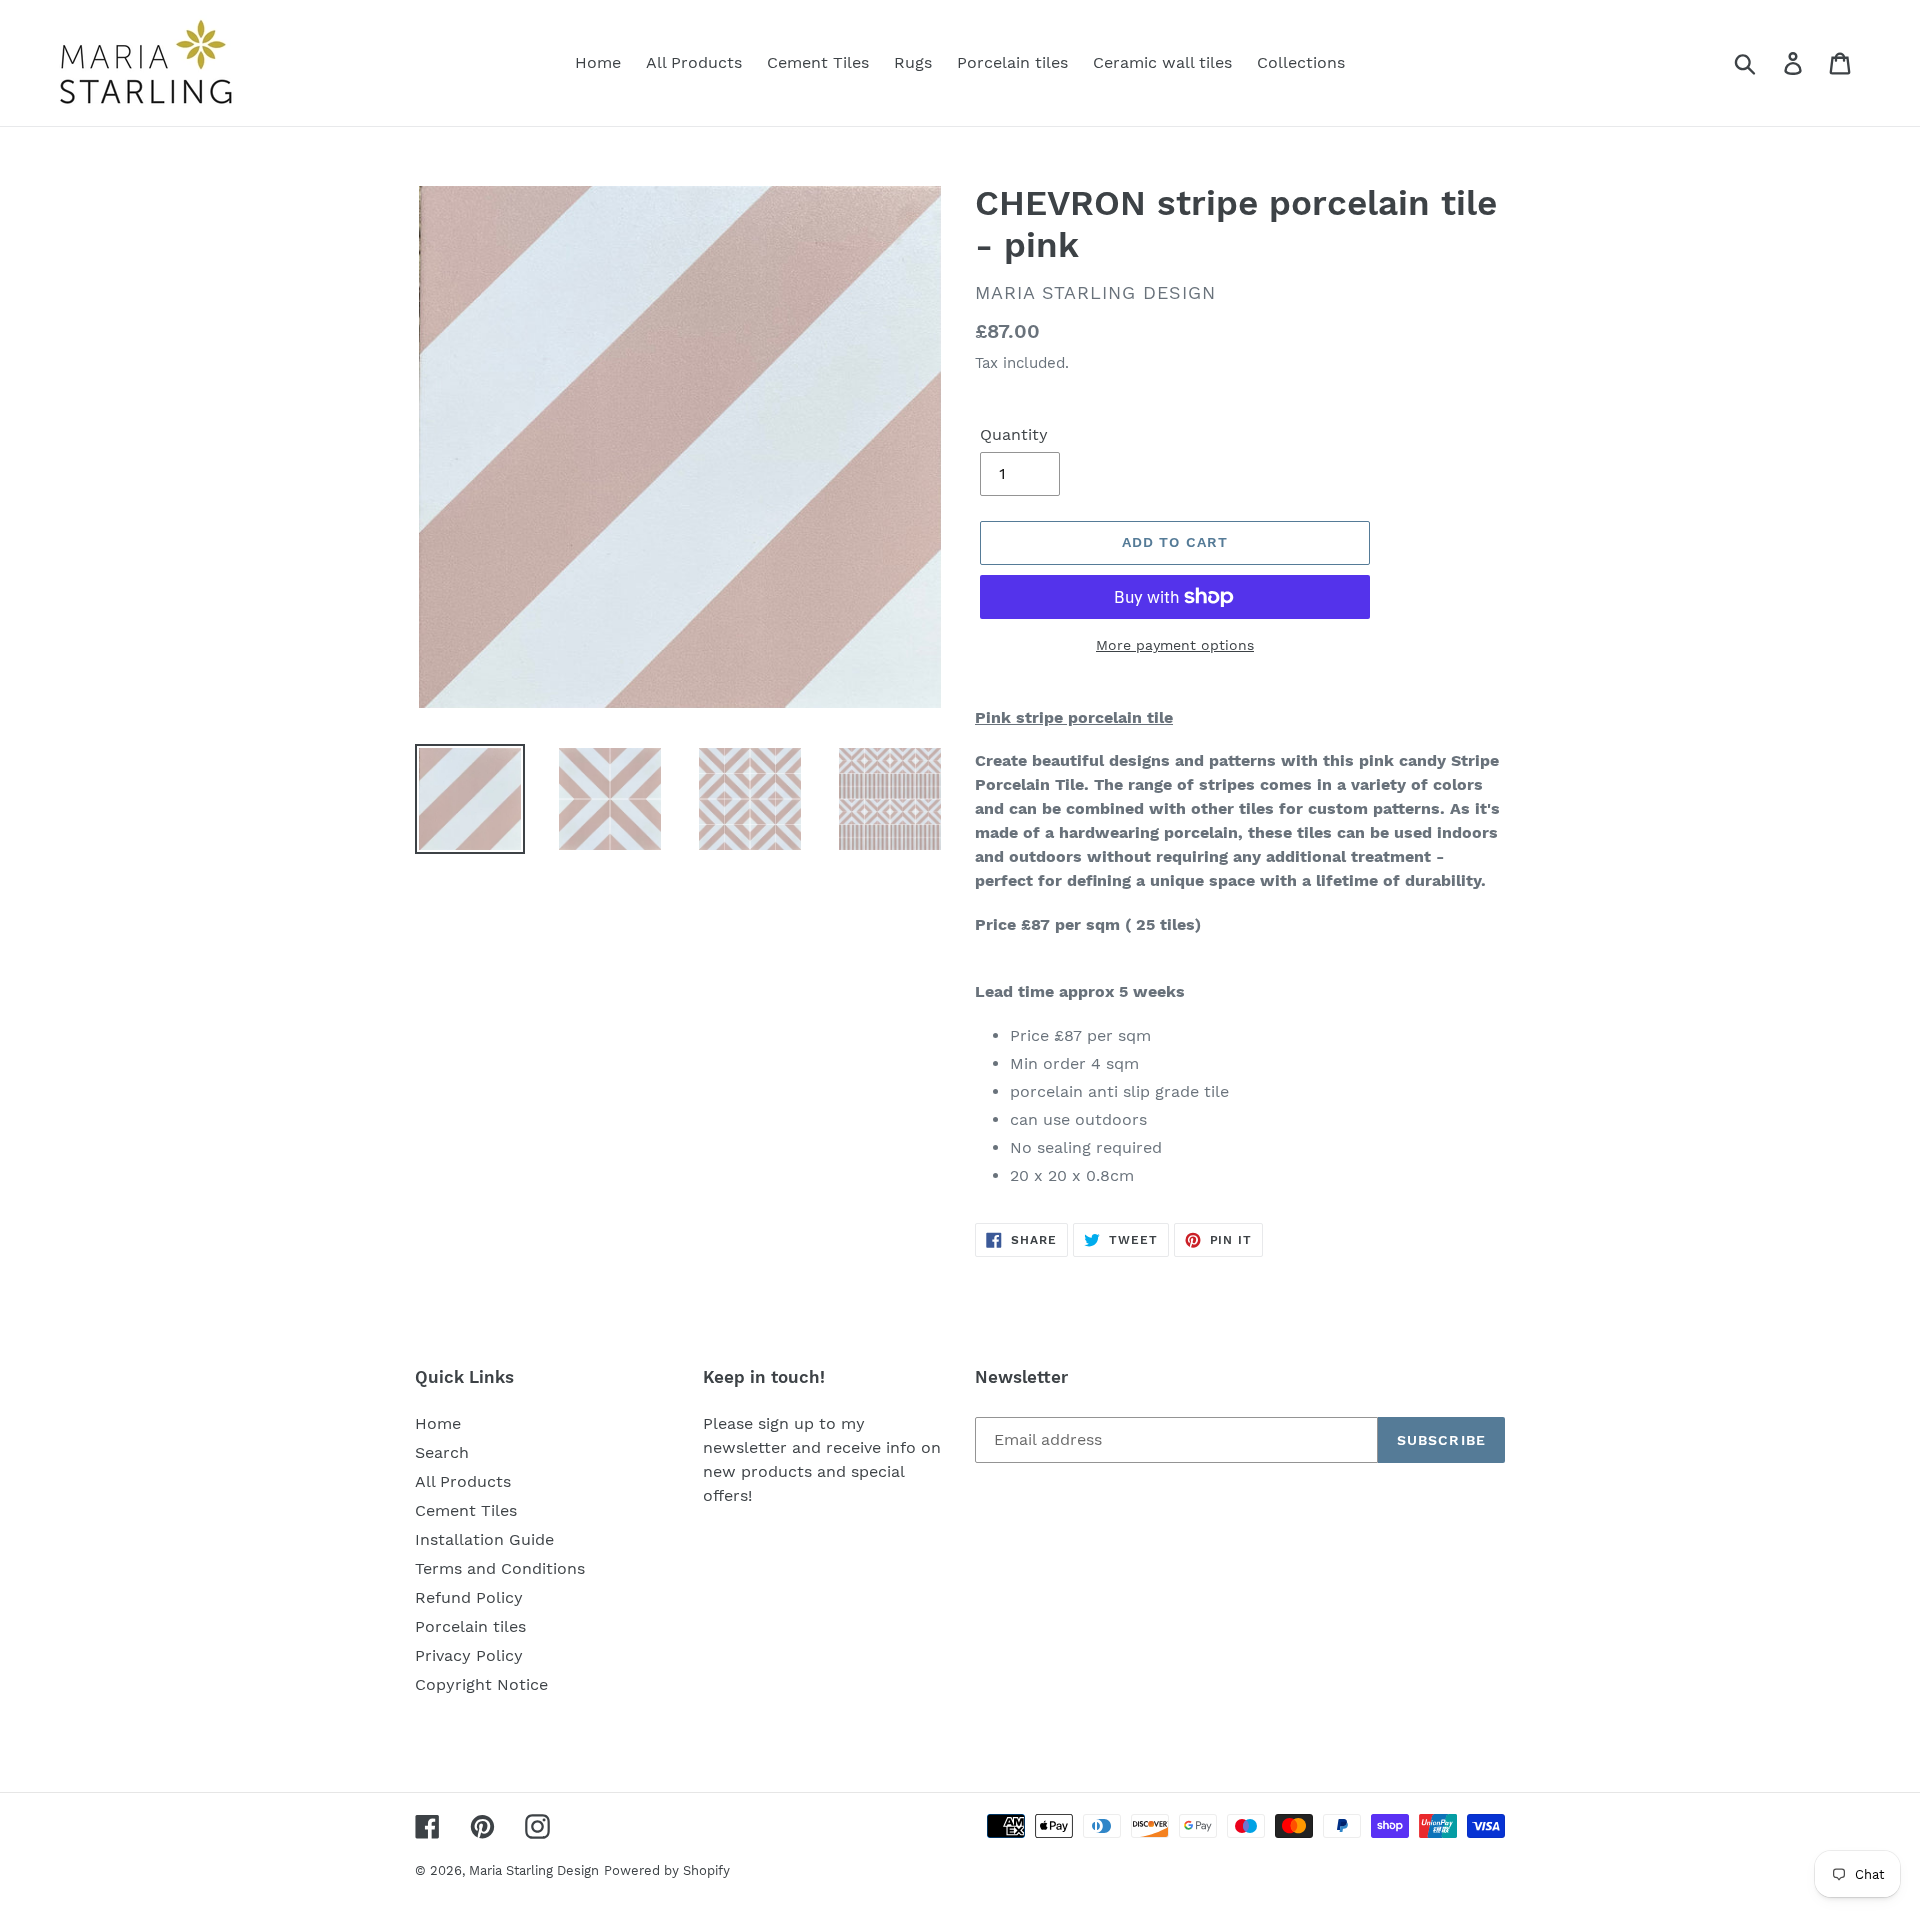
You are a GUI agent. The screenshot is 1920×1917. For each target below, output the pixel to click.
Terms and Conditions (500, 1568)
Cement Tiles (466, 1510)
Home (438, 1423)
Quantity (1014, 434)
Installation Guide (484, 1539)
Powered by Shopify (667, 1870)
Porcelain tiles (470, 1626)
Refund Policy (469, 1597)
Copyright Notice (481, 1684)
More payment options (1175, 645)
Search (442, 1452)
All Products (463, 1481)
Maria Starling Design (534, 1870)
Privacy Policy (469, 1655)
